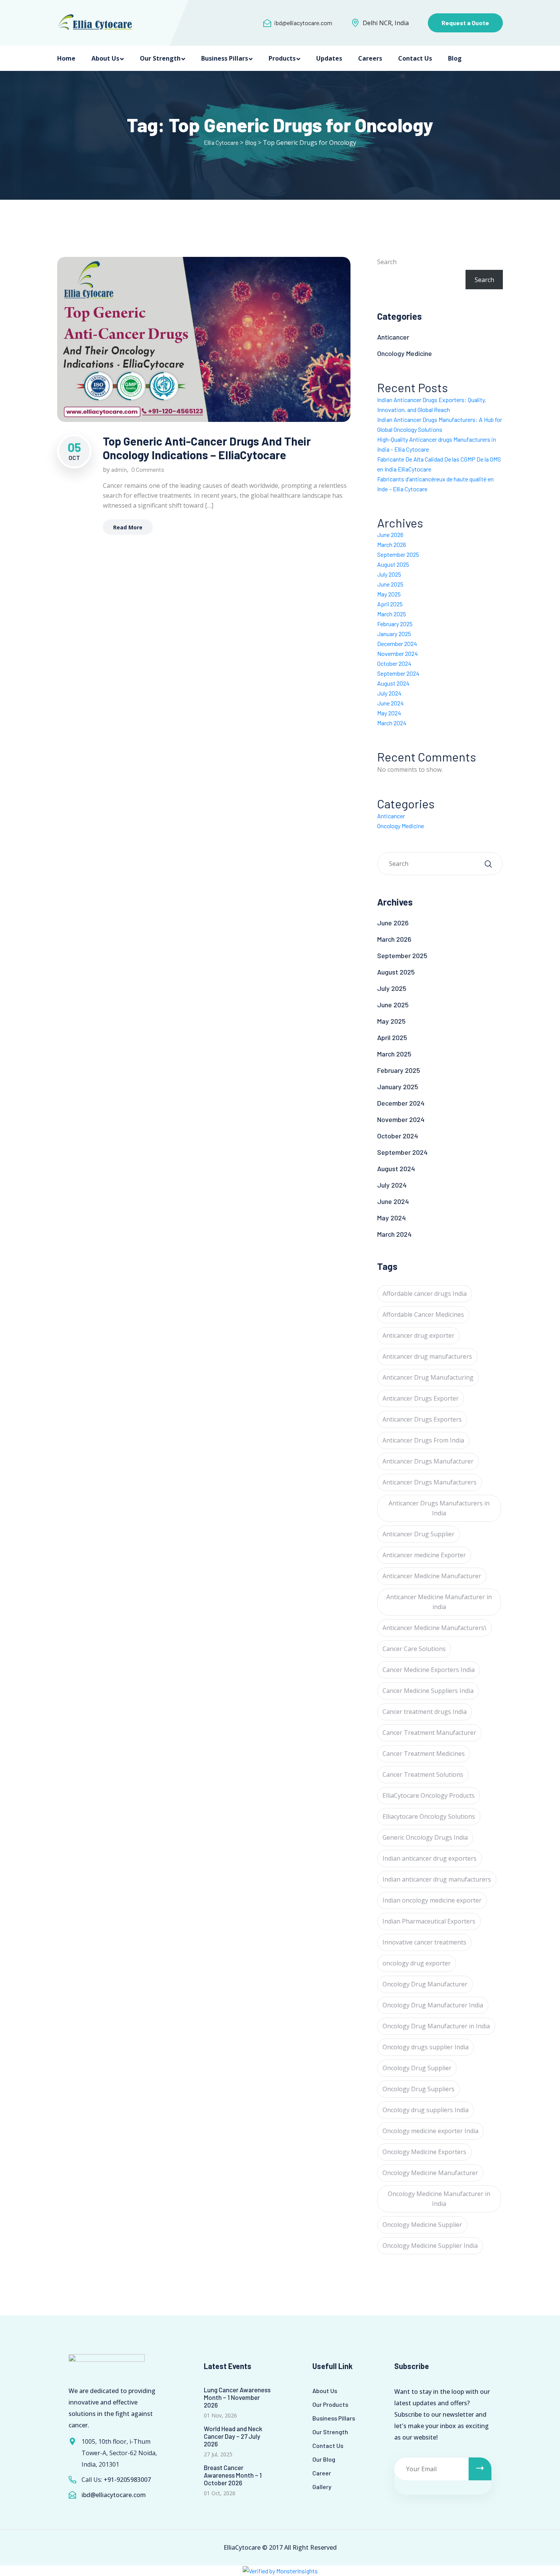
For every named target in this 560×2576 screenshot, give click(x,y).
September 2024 (398, 673)
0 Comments (148, 469)
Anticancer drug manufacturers (427, 1356)
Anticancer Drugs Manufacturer (428, 1461)
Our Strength (160, 58)
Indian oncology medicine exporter (432, 1900)
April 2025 (390, 604)
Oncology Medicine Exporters (424, 2152)
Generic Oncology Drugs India (425, 1837)
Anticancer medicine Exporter (424, 1555)
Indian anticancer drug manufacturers (437, 1879)
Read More (128, 527)
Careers (370, 58)
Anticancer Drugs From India (423, 1440)
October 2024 (394, 663)
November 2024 (398, 653)
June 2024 (390, 703)
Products (282, 58)
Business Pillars (225, 58)
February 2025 (395, 624)
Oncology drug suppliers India (426, 2110)
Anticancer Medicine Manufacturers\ (434, 1628)
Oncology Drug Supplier (417, 2068)
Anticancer (393, 337)
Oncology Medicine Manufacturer (430, 2173)
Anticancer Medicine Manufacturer (432, 1576)
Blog (455, 58)
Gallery (322, 2487)
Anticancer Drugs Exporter (421, 1398)
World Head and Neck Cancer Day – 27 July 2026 (233, 2436)
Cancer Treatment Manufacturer (429, 1733)
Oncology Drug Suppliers (418, 2089)
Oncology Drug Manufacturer (425, 1984)
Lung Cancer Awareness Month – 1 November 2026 (237, 2397)
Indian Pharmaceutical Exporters (429, 1921)
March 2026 (392, 544)
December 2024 (397, 644)
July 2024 (389, 693)
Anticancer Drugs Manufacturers (430, 1482)
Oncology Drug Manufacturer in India (436, 2026)
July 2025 (389, 574)
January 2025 (394, 634)
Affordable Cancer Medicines (423, 1314)
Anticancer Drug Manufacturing (428, 1377)
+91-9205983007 (127, 2480)
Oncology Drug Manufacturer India (433, 2005)
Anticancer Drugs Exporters (422, 1419)
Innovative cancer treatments (424, 1942)
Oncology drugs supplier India (426, 2047)
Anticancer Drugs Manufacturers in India (439, 1508)
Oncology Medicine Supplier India (430, 2246)
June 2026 (390, 535)
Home (66, 58)
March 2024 (392, 723)
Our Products (330, 2404)
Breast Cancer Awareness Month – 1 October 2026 (233, 2475)
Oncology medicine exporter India (430, 2131)
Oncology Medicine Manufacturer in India (439, 2199)
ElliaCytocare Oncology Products (429, 1795)
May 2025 (389, 594)
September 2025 (398, 554)
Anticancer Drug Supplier (418, 1534)
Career (322, 2473)
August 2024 (393, 683)
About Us (105, 58)
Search (387, 262)
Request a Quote (465, 23)
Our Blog (324, 2459)
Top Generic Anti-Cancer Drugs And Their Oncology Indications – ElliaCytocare (207, 448)
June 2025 (390, 584)
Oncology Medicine (405, 353)
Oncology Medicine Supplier (422, 2225)
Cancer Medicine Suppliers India (428, 1691)
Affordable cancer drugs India (425, 1294)
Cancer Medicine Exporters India (429, 1670)
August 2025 (393, 564)
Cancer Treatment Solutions (423, 1775)
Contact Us (415, 58)
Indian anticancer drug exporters (430, 1858)
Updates (329, 58)
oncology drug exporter (417, 1963)
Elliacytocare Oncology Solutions (429, 1816)
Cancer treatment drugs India (425, 1712)
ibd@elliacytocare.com (303, 23)
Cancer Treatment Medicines (424, 1754)
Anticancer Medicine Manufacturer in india (439, 1602)
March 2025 (392, 614)
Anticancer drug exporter (418, 1335)
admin (119, 469)
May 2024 (389, 713)
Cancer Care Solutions (414, 1649)
